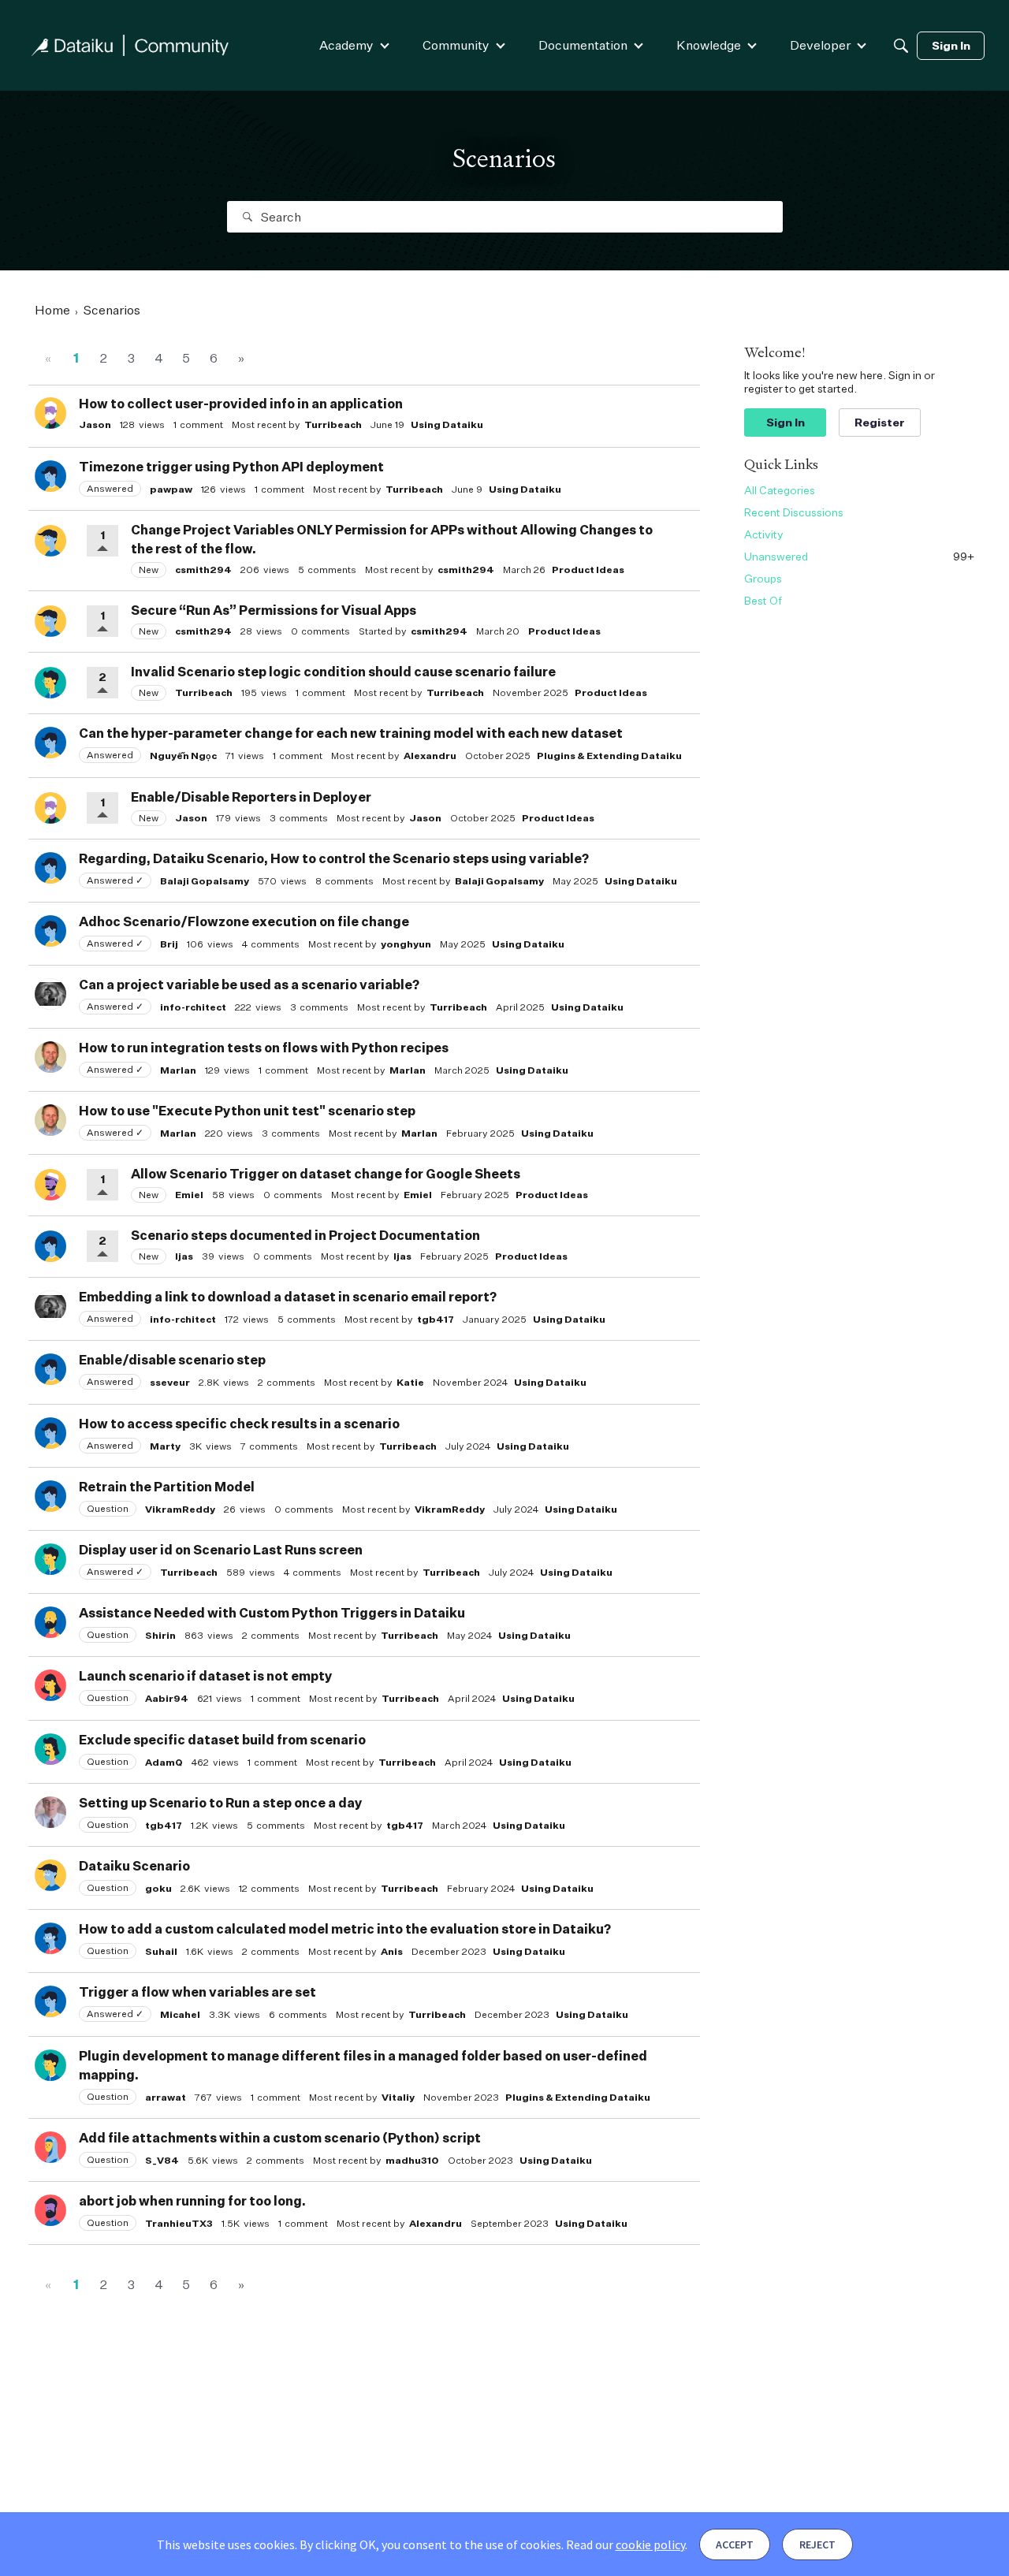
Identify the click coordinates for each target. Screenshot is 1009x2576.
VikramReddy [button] (180, 1509)
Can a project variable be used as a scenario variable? (249, 985)
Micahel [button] (180, 2014)
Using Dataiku (447, 424)
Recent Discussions (794, 512)
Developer (820, 45)
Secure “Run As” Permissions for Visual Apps (274, 610)
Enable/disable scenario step (172, 1360)
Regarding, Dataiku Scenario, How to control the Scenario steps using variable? (334, 858)
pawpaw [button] (171, 489)
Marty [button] (165, 1446)
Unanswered (859, 556)
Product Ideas (588, 570)
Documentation (583, 45)
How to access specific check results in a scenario (239, 1424)
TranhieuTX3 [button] (179, 2223)
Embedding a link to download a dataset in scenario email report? (288, 1297)
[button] (50, 413)
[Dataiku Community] (130, 45)
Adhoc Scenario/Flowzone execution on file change (244, 921)
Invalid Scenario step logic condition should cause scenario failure (343, 672)
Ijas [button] (184, 1256)
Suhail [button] (161, 1951)
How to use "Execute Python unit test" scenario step (247, 1111)
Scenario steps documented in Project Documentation (305, 1235)
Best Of (763, 600)
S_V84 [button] (162, 2160)
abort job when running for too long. (192, 2201)
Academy (346, 45)
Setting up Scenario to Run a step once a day (221, 1803)
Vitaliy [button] (398, 2097)
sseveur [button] (170, 1382)
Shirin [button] (160, 1635)
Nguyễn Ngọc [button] (183, 756)
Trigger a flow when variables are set (197, 1992)
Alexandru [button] (430, 756)
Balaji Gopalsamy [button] (205, 881)
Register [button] (880, 422)
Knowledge (709, 45)
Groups (763, 578)
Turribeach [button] (333, 424)
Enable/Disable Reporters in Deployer (251, 797)
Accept (735, 2544)
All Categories (780, 490)
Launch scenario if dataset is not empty (206, 1676)
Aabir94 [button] (167, 1698)
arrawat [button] (166, 2097)
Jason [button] (95, 424)
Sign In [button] (786, 422)
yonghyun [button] (406, 944)
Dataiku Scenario (134, 1866)
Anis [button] (392, 1951)
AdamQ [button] (164, 1762)
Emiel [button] (189, 1195)
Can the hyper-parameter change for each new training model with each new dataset (351, 733)
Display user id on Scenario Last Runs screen (221, 1550)
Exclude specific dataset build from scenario (222, 1740)
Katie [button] (410, 1382)
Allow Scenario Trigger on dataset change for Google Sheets (326, 1174)
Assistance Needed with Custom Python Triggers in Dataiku (272, 1613)
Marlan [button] (178, 1070)
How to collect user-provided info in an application (241, 404)
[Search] (901, 46)
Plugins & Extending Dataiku (609, 756)
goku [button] (158, 1888)
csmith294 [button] (203, 570)
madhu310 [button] (412, 2160)
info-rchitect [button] (193, 1007)
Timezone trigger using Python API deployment (231, 467)
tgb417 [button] (436, 1319)
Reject (817, 2544)
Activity (764, 534)
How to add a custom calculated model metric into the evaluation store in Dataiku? (345, 1929)
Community (456, 45)
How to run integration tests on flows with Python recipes (264, 1048)
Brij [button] (169, 944)
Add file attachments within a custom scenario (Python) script (280, 2138)
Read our (626, 2544)
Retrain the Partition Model (167, 1487)
